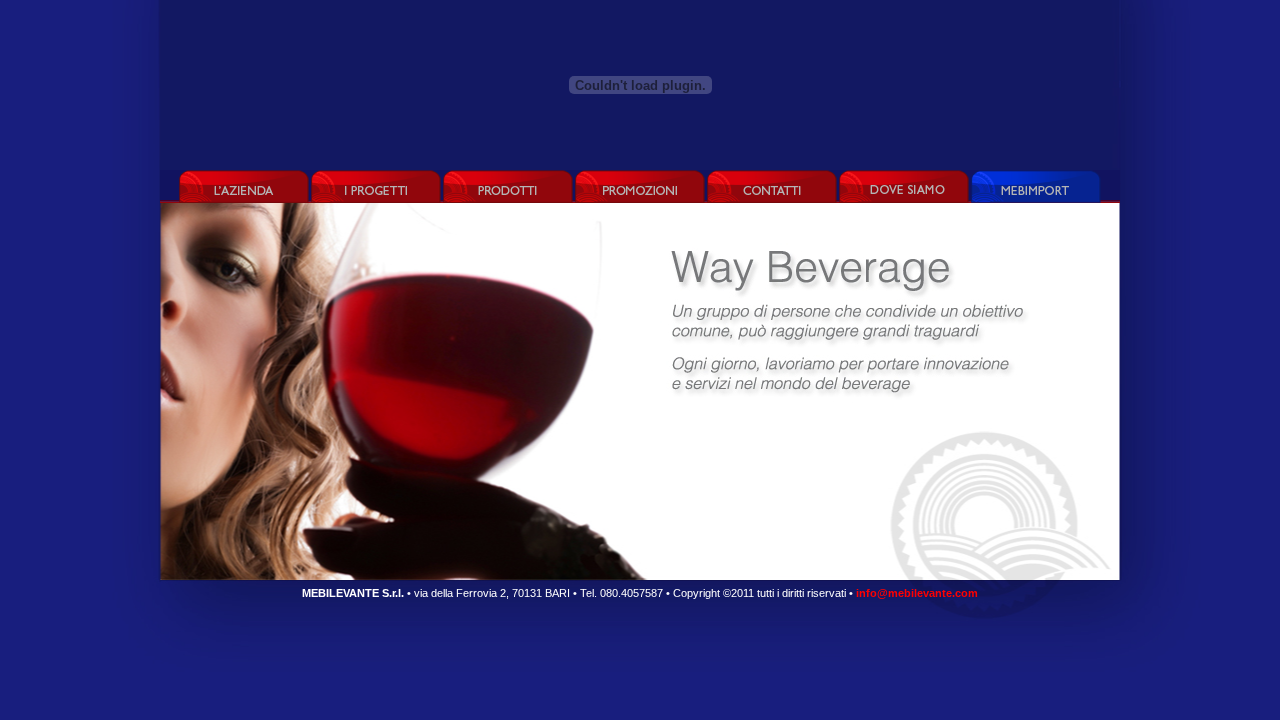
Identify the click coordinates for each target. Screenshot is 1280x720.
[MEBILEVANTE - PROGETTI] (376, 186)
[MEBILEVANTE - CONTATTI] (772, 186)
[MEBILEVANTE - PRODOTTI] (508, 186)
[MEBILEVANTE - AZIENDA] (245, 186)
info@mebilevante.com (917, 593)
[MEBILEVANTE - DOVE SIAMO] (904, 186)
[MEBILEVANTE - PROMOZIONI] (640, 186)
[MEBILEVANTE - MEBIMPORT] (1036, 186)
